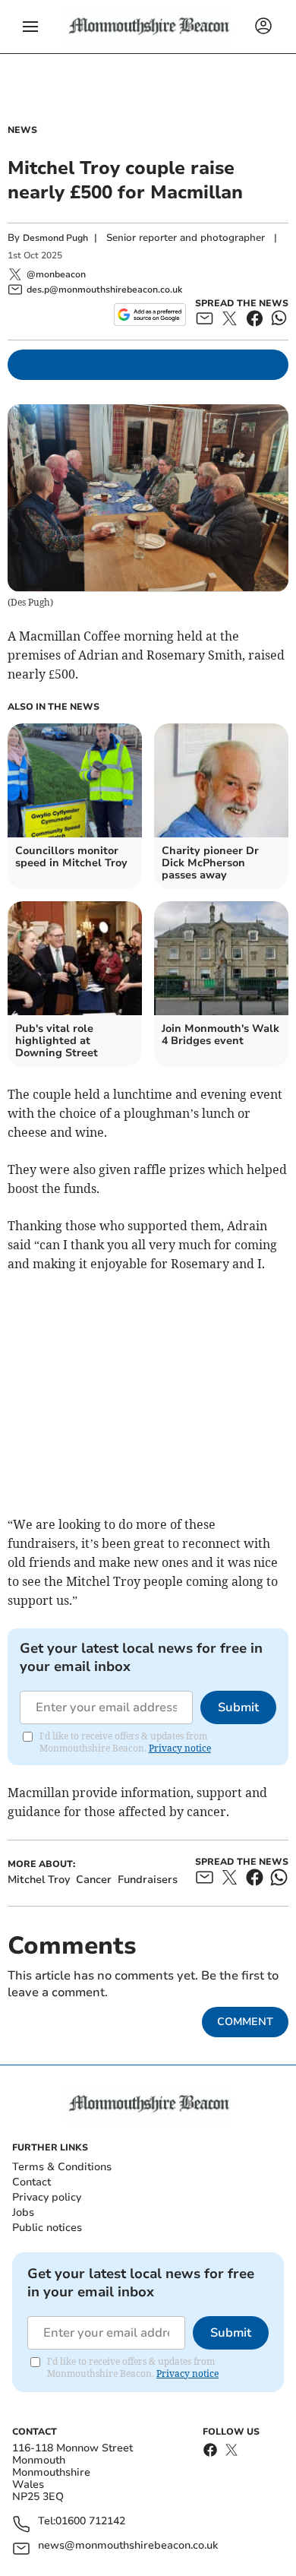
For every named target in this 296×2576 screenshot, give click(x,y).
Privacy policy (47, 2197)
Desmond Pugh (55, 238)
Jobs (23, 2212)
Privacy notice (180, 1748)
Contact (31, 2182)
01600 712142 (90, 2522)
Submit (238, 1707)
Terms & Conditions (62, 2167)
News (22, 130)
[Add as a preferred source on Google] (150, 315)
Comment (245, 2022)
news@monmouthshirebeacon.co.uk (128, 2546)
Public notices (47, 2228)
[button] (30, 27)
